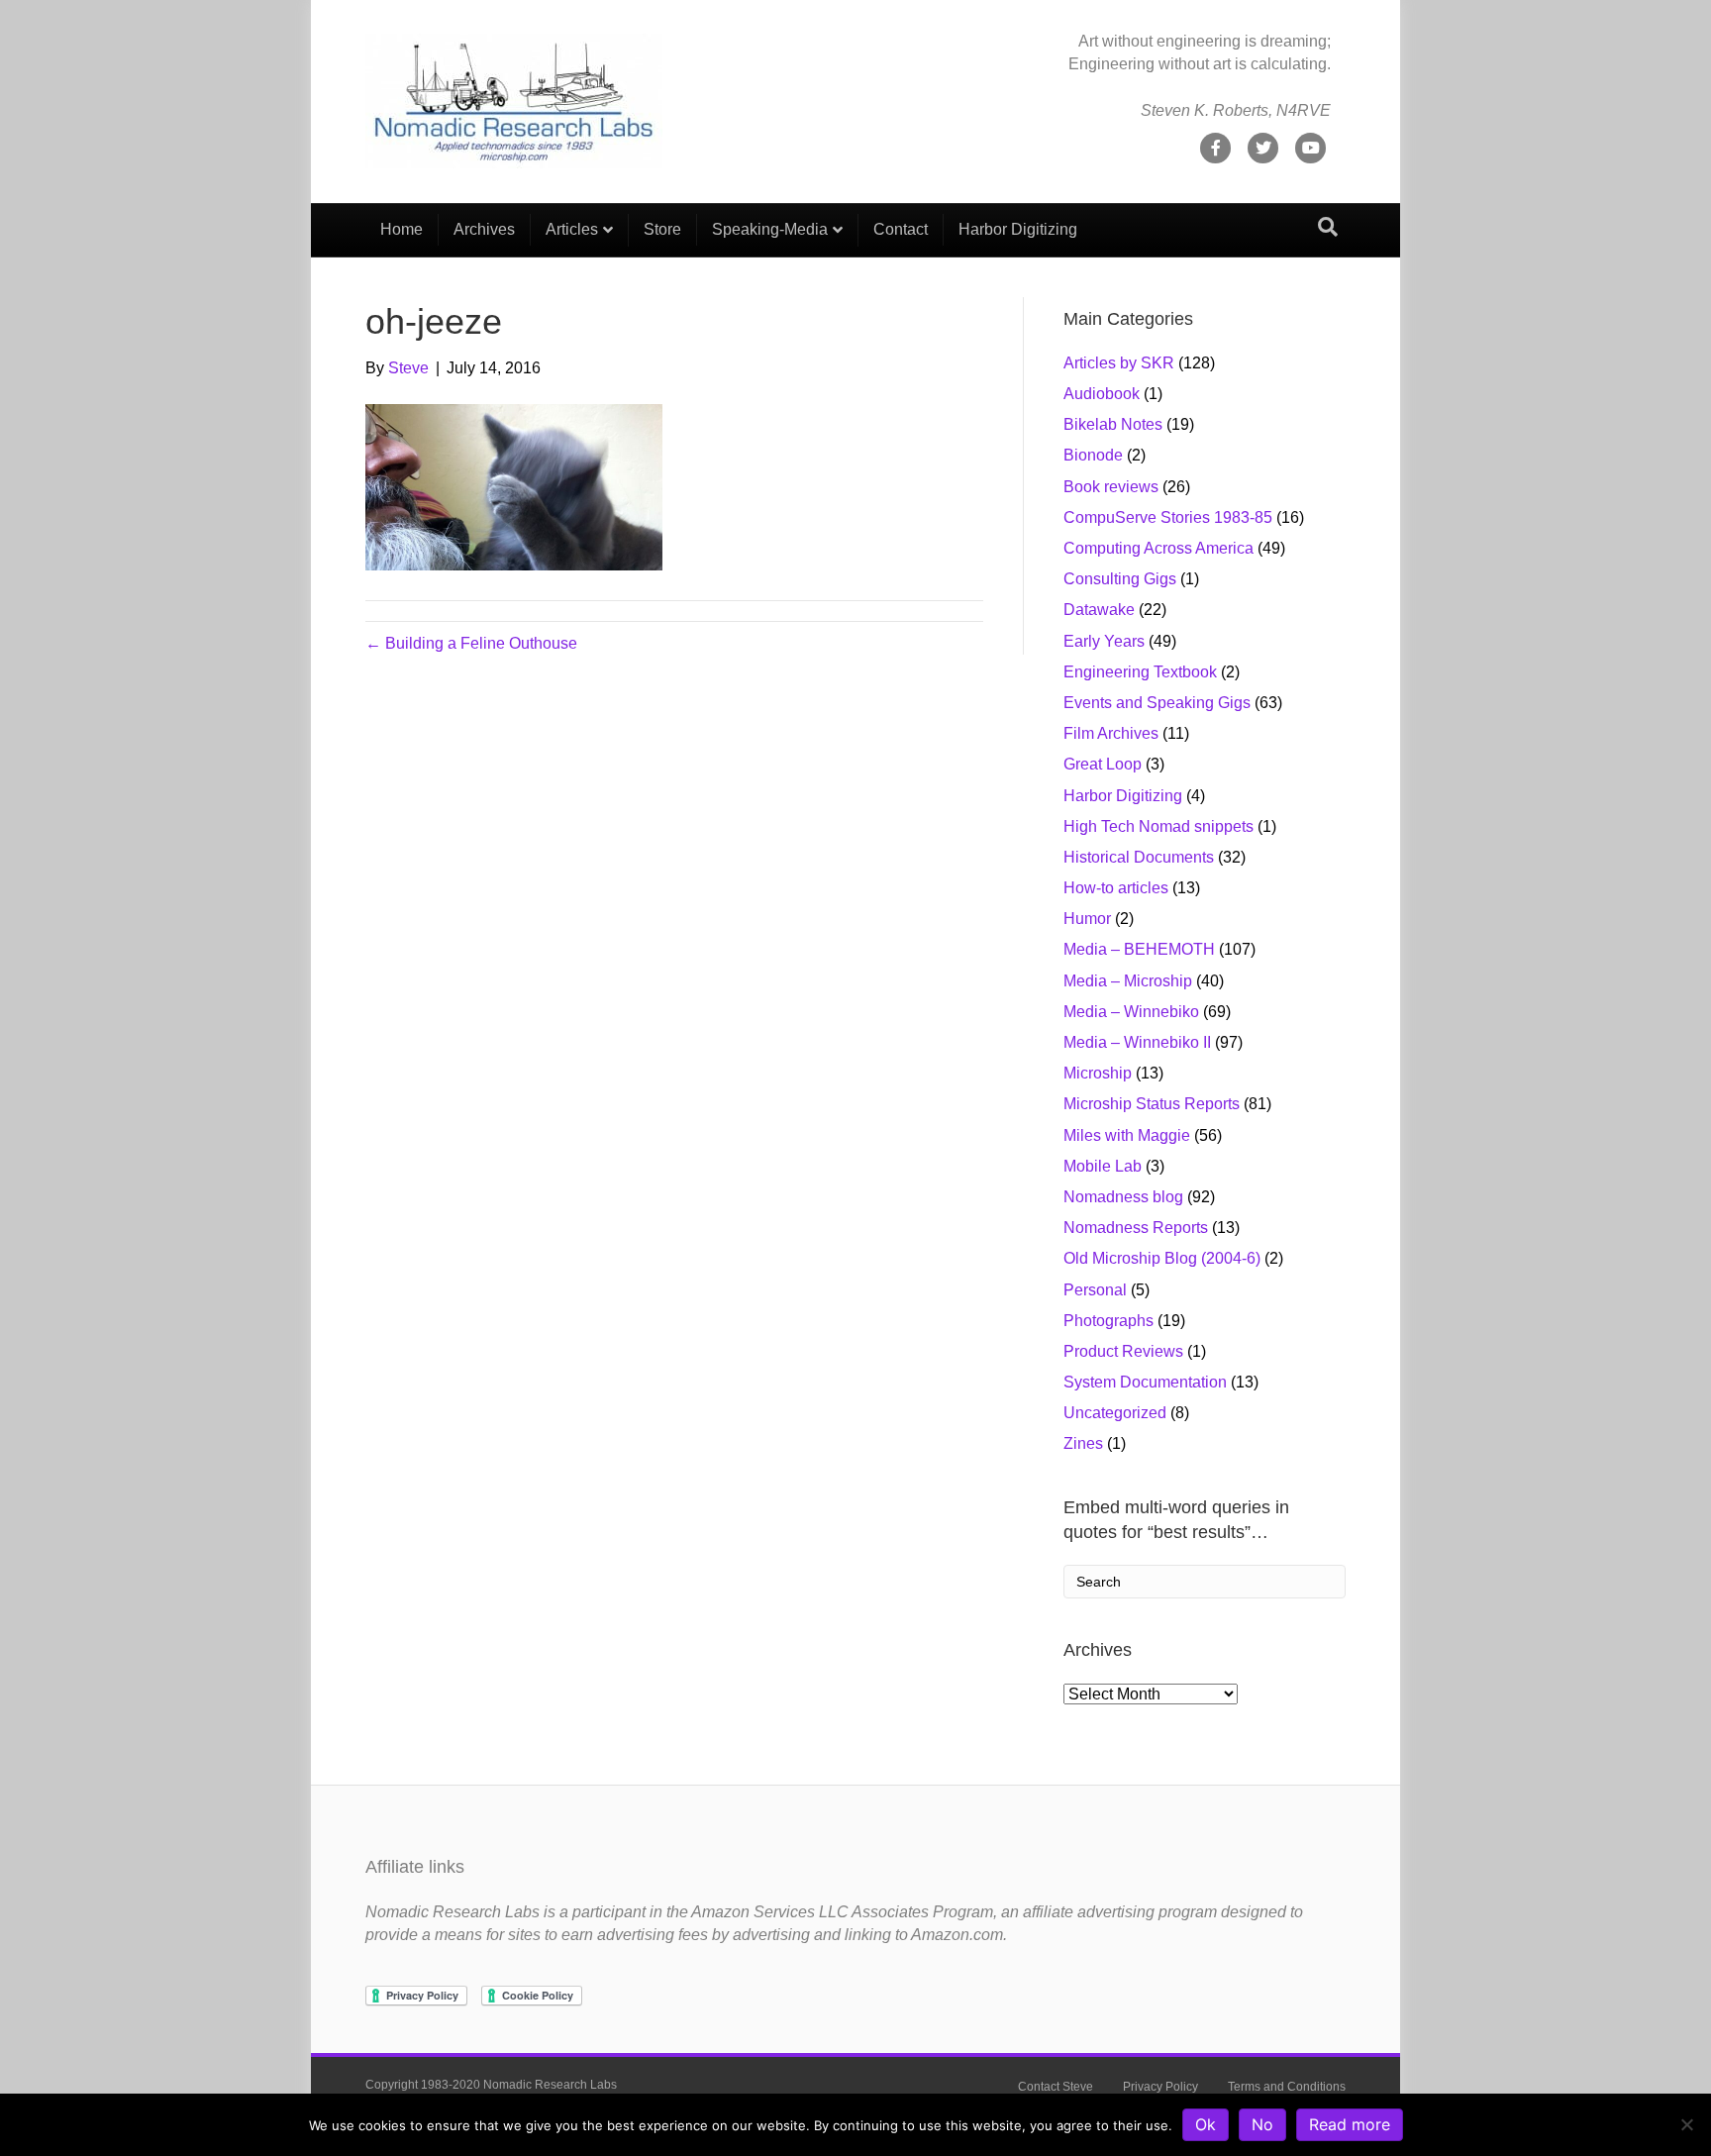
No (1262, 2124)
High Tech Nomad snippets (1158, 826)
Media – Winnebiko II (1137, 1042)
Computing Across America (1158, 548)
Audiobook (1102, 394)
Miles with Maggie (1127, 1135)
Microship (1098, 1073)
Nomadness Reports (1136, 1228)
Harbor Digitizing (1018, 229)
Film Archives (1111, 733)
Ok (1206, 2124)
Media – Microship (1128, 981)
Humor (1087, 919)
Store (662, 229)
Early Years (1104, 641)
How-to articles (1116, 888)
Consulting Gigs (1120, 579)
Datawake (1099, 610)
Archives (484, 229)
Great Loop (1103, 764)
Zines (1083, 1443)
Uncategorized (1115, 1413)
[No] (1686, 2124)
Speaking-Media (770, 229)
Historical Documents (1139, 857)
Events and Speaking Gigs (1157, 703)
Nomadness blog (1123, 1197)
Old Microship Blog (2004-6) (1162, 1258)
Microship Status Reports (1152, 1104)
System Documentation (1145, 1382)
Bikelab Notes (1113, 424)
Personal (1095, 1290)
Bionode (1093, 455)
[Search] (1328, 227)
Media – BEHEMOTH (1139, 949)
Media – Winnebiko (1131, 1012)
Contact (901, 229)
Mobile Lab (1103, 1166)
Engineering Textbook (1140, 672)
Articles (572, 229)
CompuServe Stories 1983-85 (1168, 517)
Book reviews (1111, 487)
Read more (1350, 2124)
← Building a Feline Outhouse (471, 643)
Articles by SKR (1119, 363)
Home (402, 229)
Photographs (1108, 1321)
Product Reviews (1123, 1351)
